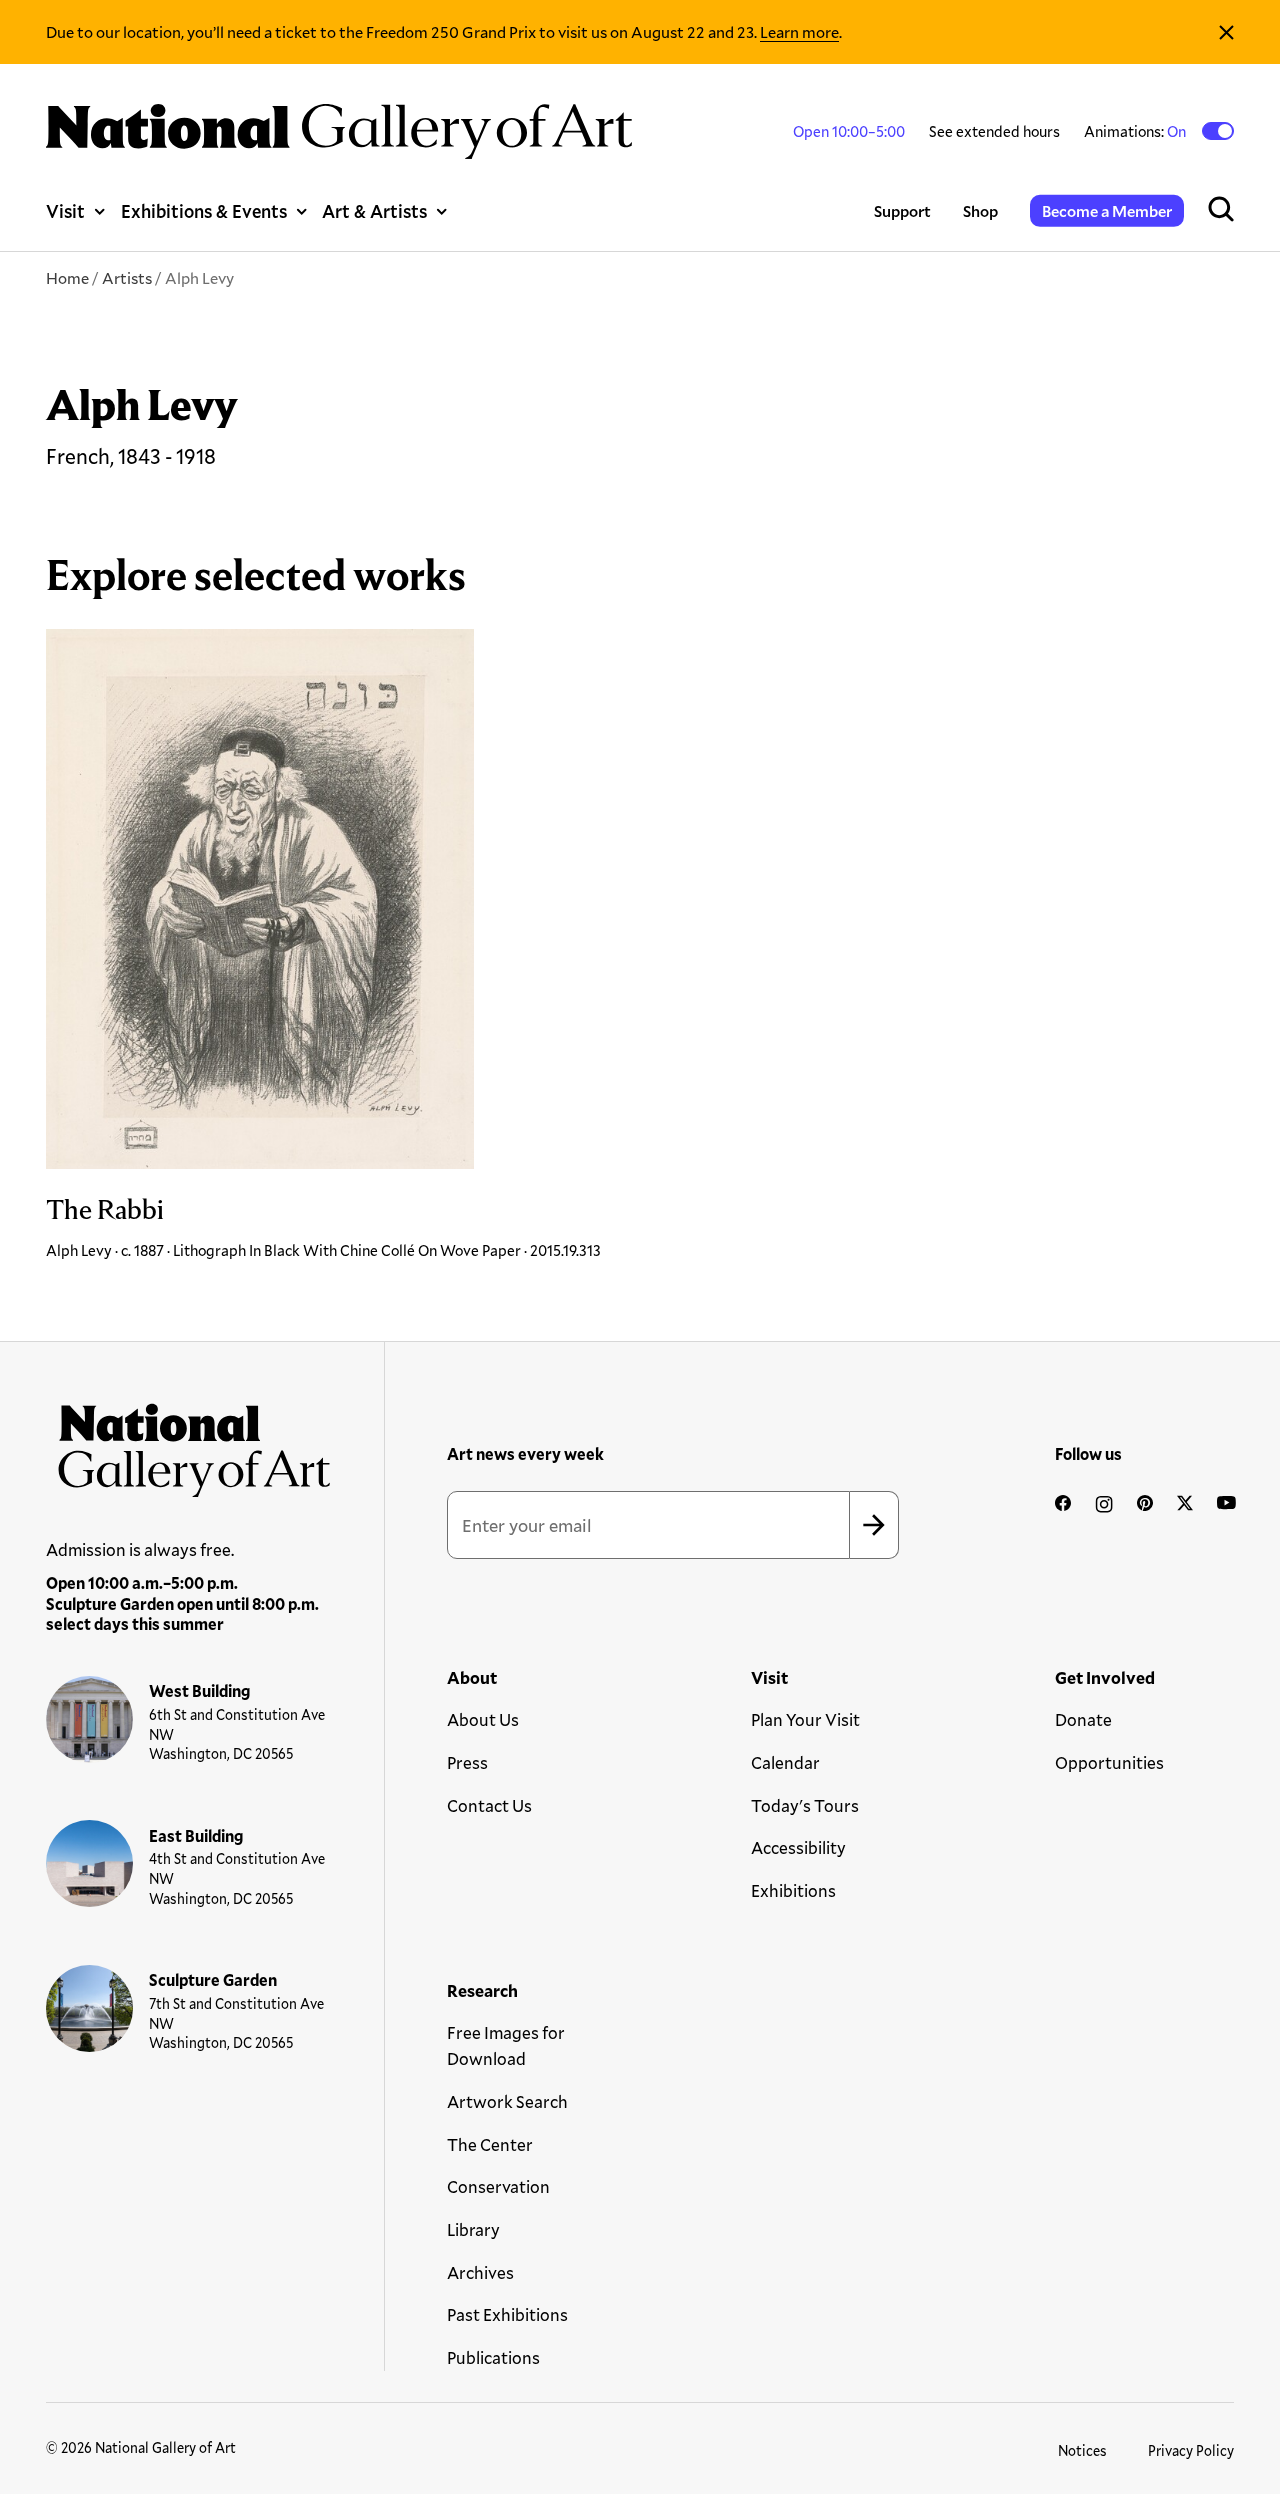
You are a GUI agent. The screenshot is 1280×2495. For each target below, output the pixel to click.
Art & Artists (374, 211)
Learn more (799, 31)
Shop (980, 210)
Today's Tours (805, 1805)
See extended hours (994, 131)
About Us (483, 1719)
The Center (490, 2144)
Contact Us (489, 1805)
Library (473, 2229)
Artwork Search (507, 2101)
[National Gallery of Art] (188, 1444)
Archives (480, 2272)
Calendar (785, 1762)
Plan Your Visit (805, 1719)
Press (467, 1762)
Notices (1082, 2450)
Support (902, 210)
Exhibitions (793, 1890)
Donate (1083, 1719)
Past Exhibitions (507, 2314)
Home (67, 277)
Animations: (1136, 131)
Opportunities (1109, 1762)
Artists (127, 277)
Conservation (498, 2186)
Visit (65, 211)
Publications (493, 2357)
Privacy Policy (1191, 2450)
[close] (1226, 32)
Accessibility (798, 1847)
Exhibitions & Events (204, 211)
